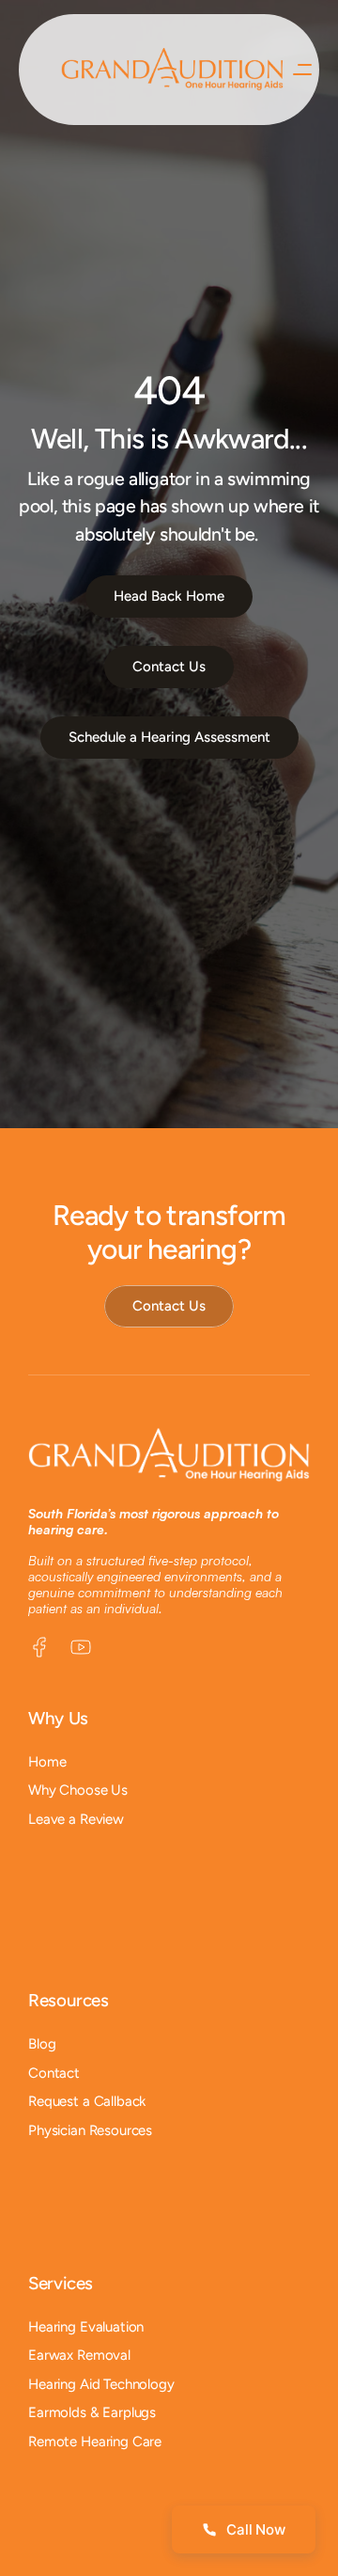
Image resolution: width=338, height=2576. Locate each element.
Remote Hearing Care (95, 2442)
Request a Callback (87, 2101)
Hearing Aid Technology (101, 2384)
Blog (42, 2044)
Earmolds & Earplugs (92, 2412)
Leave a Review (76, 1819)
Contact (54, 2073)
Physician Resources (90, 2130)
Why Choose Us (78, 1790)
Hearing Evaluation (86, 2327)
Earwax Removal (79, 2355)
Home (47, 1762)
